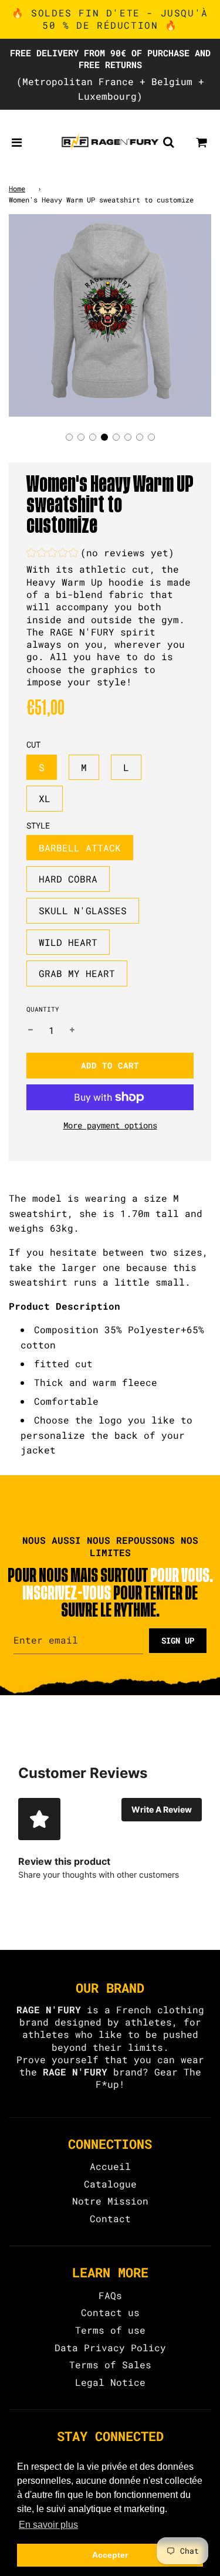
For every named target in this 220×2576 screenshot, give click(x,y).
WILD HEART (68, 942)
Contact (110, 2218)
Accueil (110, 2166)
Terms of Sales (110, 2364)
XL (45, 798)
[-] (31, 1030)
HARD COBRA (68, 879)
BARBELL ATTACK (80, 848)
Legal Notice (110, 2382)
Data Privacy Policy (110, 2347)
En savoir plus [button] (48, 2525)
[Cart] (202, 142)
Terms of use (110, 2330)
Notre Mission (110, 2201)
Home (17, 188)
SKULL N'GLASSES (83, 910)
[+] (72, 1030)
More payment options (110, 1125)
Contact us (110, 2312)
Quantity (43, 1009)
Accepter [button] (110, 2555)
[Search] (168, 142)
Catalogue (110, 2184)
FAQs (110, 2295)
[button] (69, 437)
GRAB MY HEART (77, 973)
